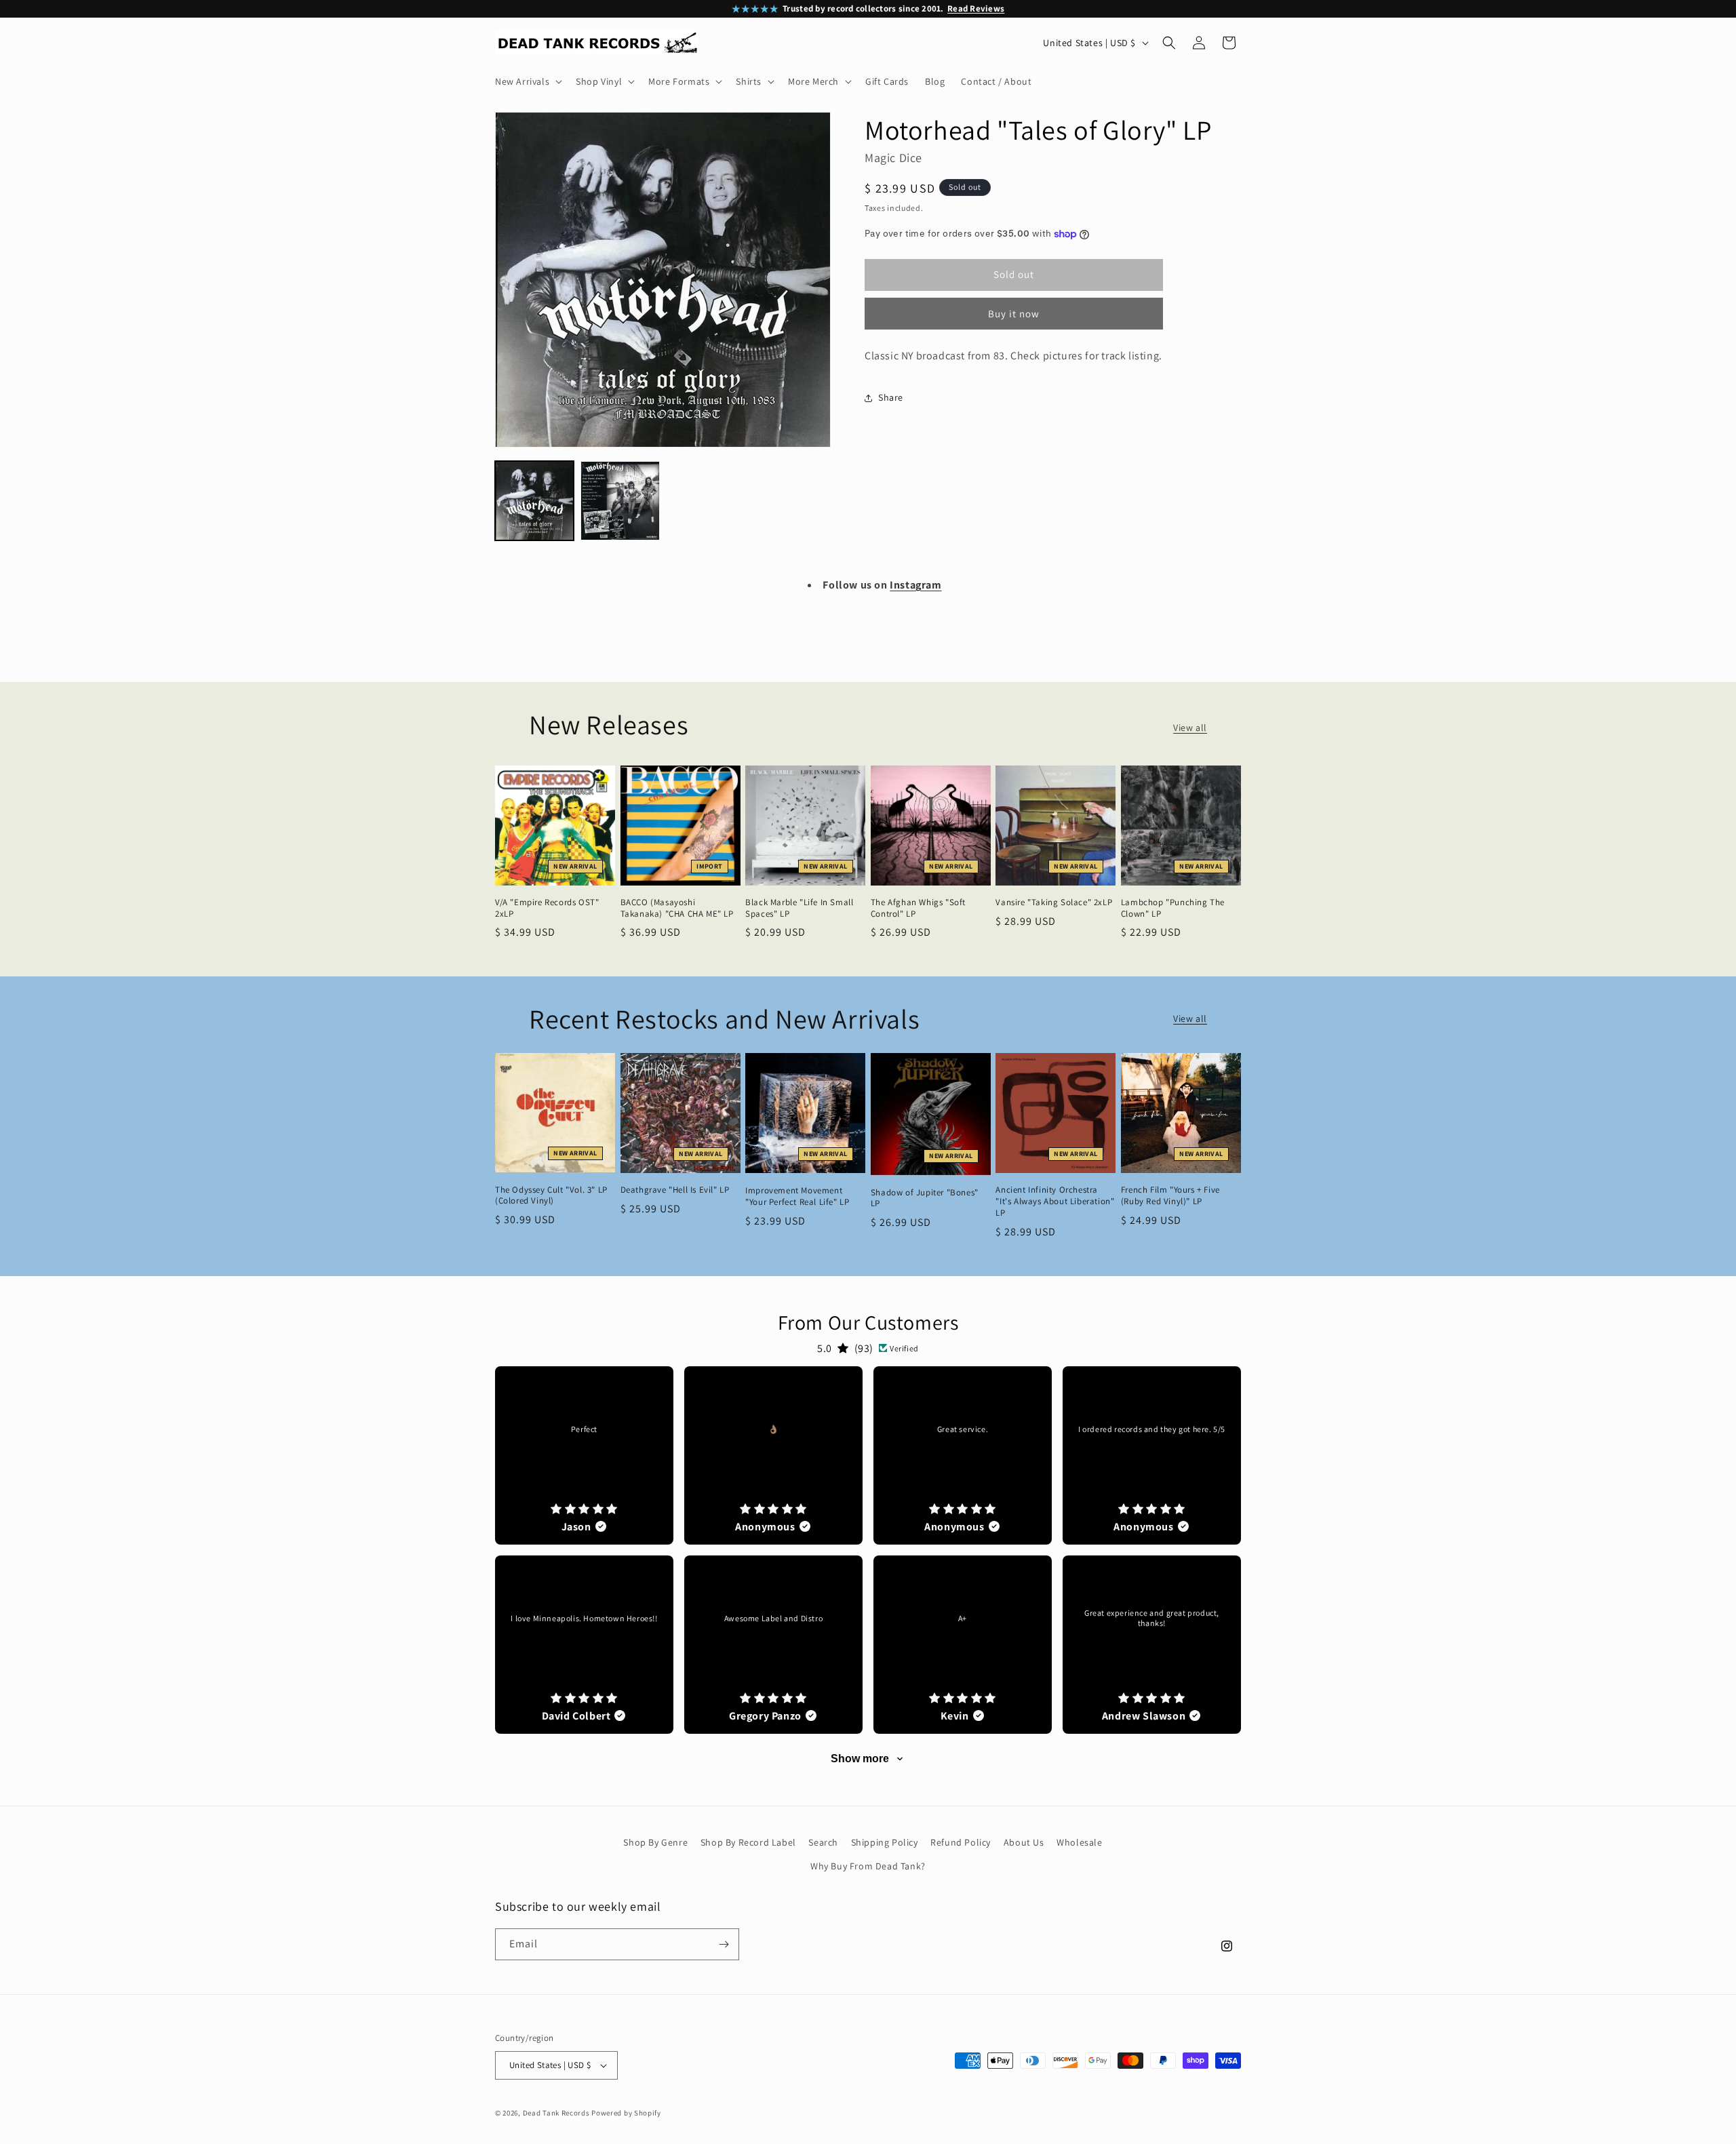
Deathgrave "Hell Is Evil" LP (675, 1190)
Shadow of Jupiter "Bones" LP (925, 1198)
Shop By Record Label (748, 1842)
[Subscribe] (724, 1944)
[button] (527, 81)
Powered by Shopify (626, 2113)
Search (823, 1842)
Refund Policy (961, 1842)
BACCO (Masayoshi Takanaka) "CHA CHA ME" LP (677, 908)
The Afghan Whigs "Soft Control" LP (918, 908)
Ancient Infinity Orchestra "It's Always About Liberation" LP (1055, 1202)
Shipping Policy (885, 1842)
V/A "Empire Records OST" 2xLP (547, 908)
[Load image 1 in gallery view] (534, 500)
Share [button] (891, 397)
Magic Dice (893, 158)
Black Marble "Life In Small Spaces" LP (799, 908)
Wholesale (1079, 1842)
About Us (1024, 1842)
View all (1190, 728)
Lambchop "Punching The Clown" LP (1173, 908)
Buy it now (1014, 314)
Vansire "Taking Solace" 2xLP (1054, 902)
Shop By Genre (655, 1842)
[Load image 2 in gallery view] (620, 500)
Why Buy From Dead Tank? (868, 1866)
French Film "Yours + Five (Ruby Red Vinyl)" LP (1170, 1196)
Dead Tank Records (556, 2113)
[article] (584, 1455)
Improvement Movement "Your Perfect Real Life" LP (797, 1196)
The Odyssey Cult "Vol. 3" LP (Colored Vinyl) (551, 1196)
